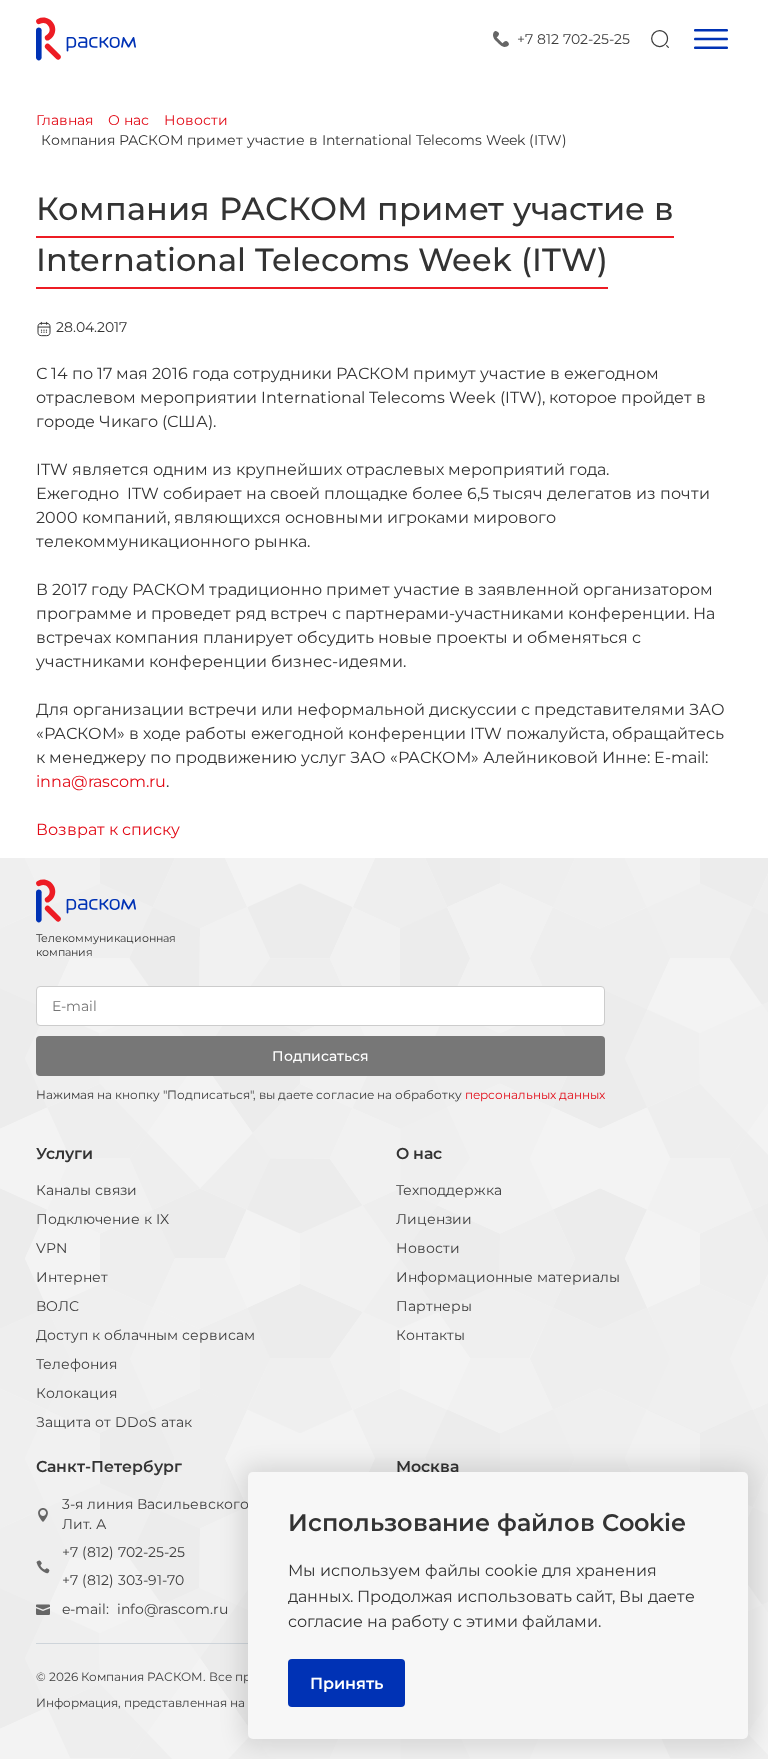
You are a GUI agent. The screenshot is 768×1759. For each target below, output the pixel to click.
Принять (346, 1683)
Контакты (430, 1335)
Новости (428, 1248)
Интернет (72, 1277)
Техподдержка (449, 1190)
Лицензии (434, 1219)
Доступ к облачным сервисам (145, 1335)
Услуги (64, 1153)
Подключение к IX (102, 1219)
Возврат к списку (108, 829)
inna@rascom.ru (101, 781)
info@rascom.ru (172, 1609)
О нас (419, 1153)
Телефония (76, 1364)
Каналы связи (86, 1190)
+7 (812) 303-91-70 (123, 1580)
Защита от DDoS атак (114, 1422)
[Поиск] (660, 39)
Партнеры (434, 1306)
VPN (51, 1248)
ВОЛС (57, 1306)
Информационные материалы (508, 1277)
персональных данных (535, 1094)
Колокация (76, 1393)
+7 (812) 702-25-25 (123, 1552)
